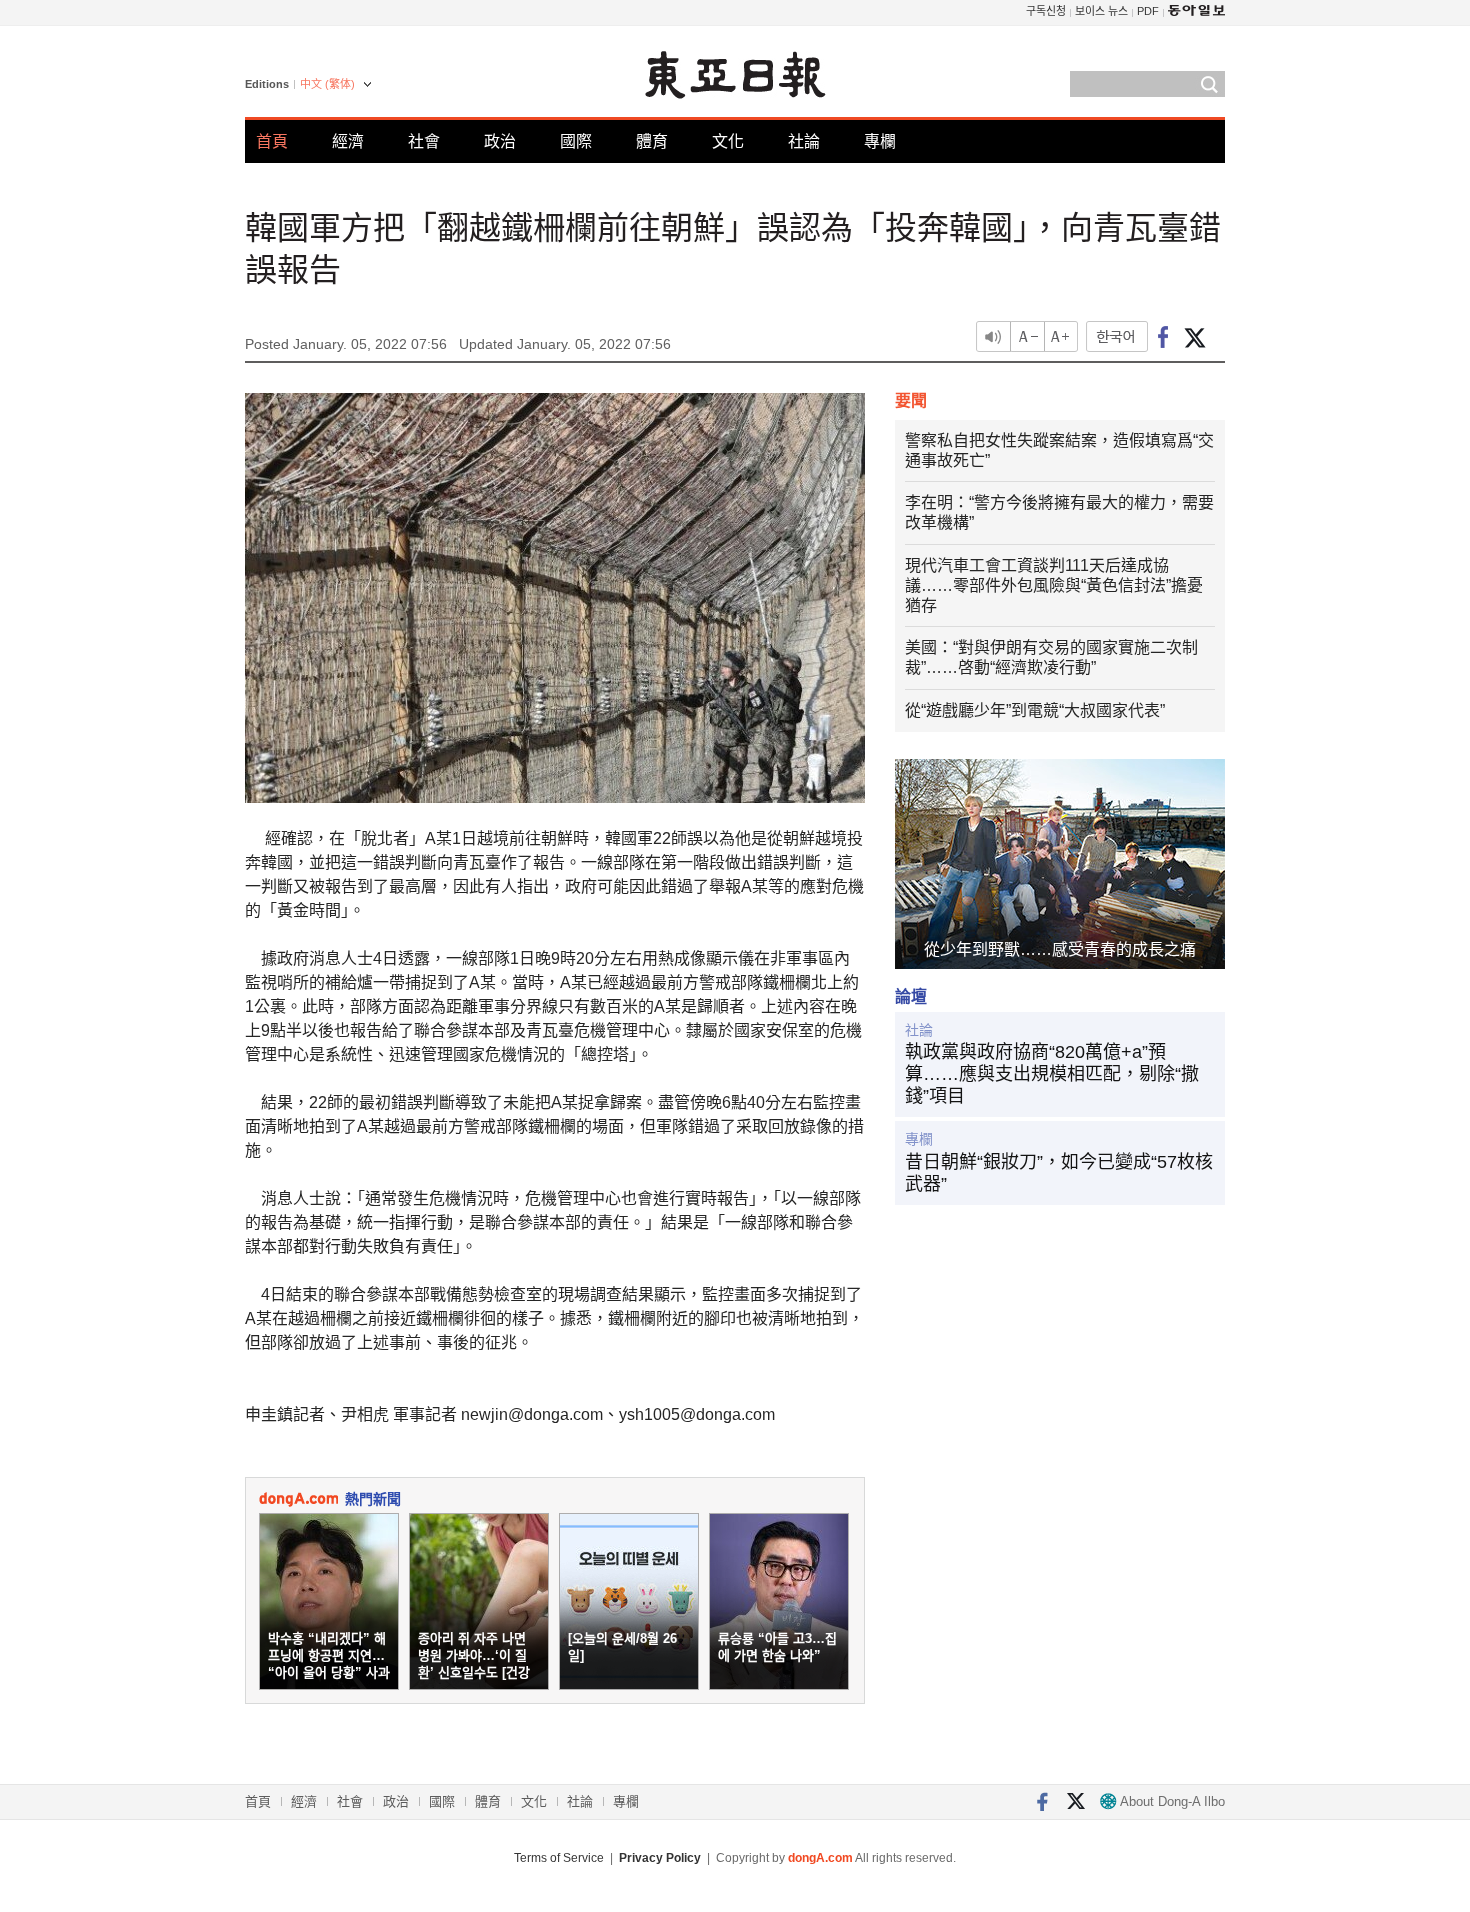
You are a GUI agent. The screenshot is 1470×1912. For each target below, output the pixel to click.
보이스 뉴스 (1101, 11)
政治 (500, 141)
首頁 (272, 141)
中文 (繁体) (327, 84)
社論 (804, 141)
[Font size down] (1027, 336)
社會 (424, 141)
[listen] (993, 336)
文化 (728, 141)
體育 (652, 141)
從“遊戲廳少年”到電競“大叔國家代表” (1035, 710)
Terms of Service (559, 1858)
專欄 (880, 141)
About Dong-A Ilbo (1171, 1801)
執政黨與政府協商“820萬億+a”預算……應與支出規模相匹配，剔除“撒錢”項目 (1052, 1073)
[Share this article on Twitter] (1194, 336)
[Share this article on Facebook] (1163, 336)
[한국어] (1117, 336)
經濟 (348, 141)
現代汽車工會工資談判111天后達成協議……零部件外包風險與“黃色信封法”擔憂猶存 (1054, 585)
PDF (1148, 11)
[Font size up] (1062, 336)
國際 (576, 141)
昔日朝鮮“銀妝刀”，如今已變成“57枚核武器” (1059, 1173)
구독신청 (1046, 11)
